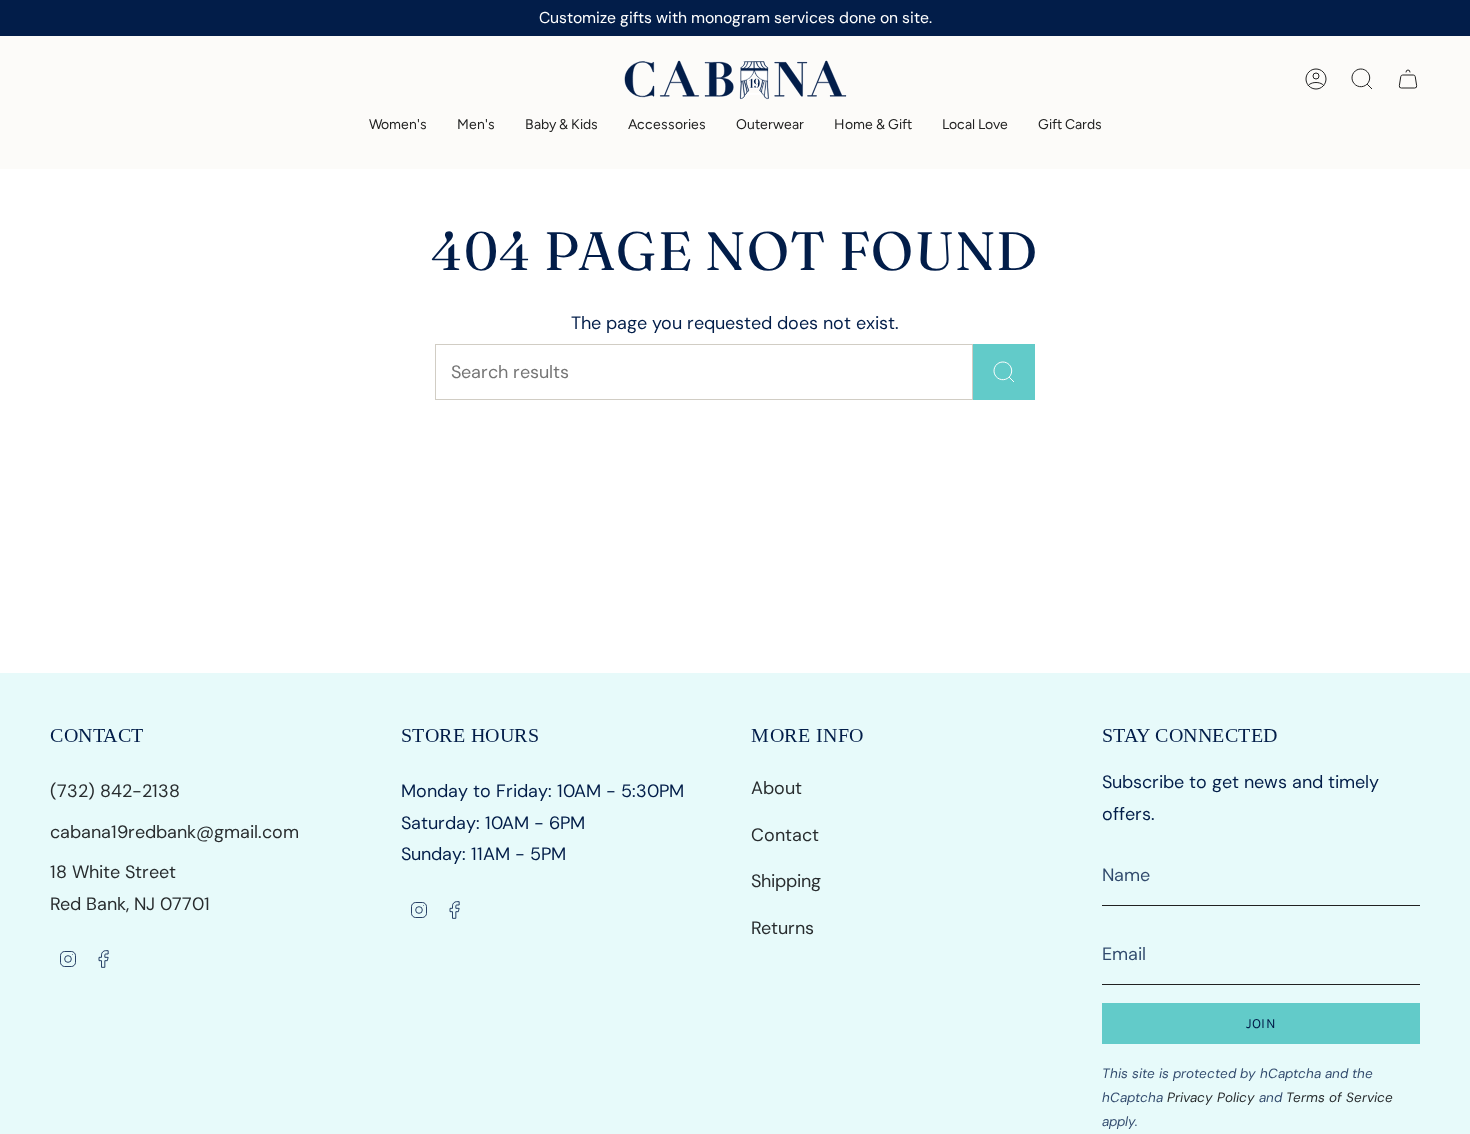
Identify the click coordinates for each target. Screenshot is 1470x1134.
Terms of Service (1339, 1097)
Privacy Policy (1211, 1097)
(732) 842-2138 (117, 791)
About (776, 788)
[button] (398, 125)
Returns (782, 928)
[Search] (1004, 372)
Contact (785, 835)
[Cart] (1408, 79)
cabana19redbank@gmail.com (174, 832)
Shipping (786, 881)
